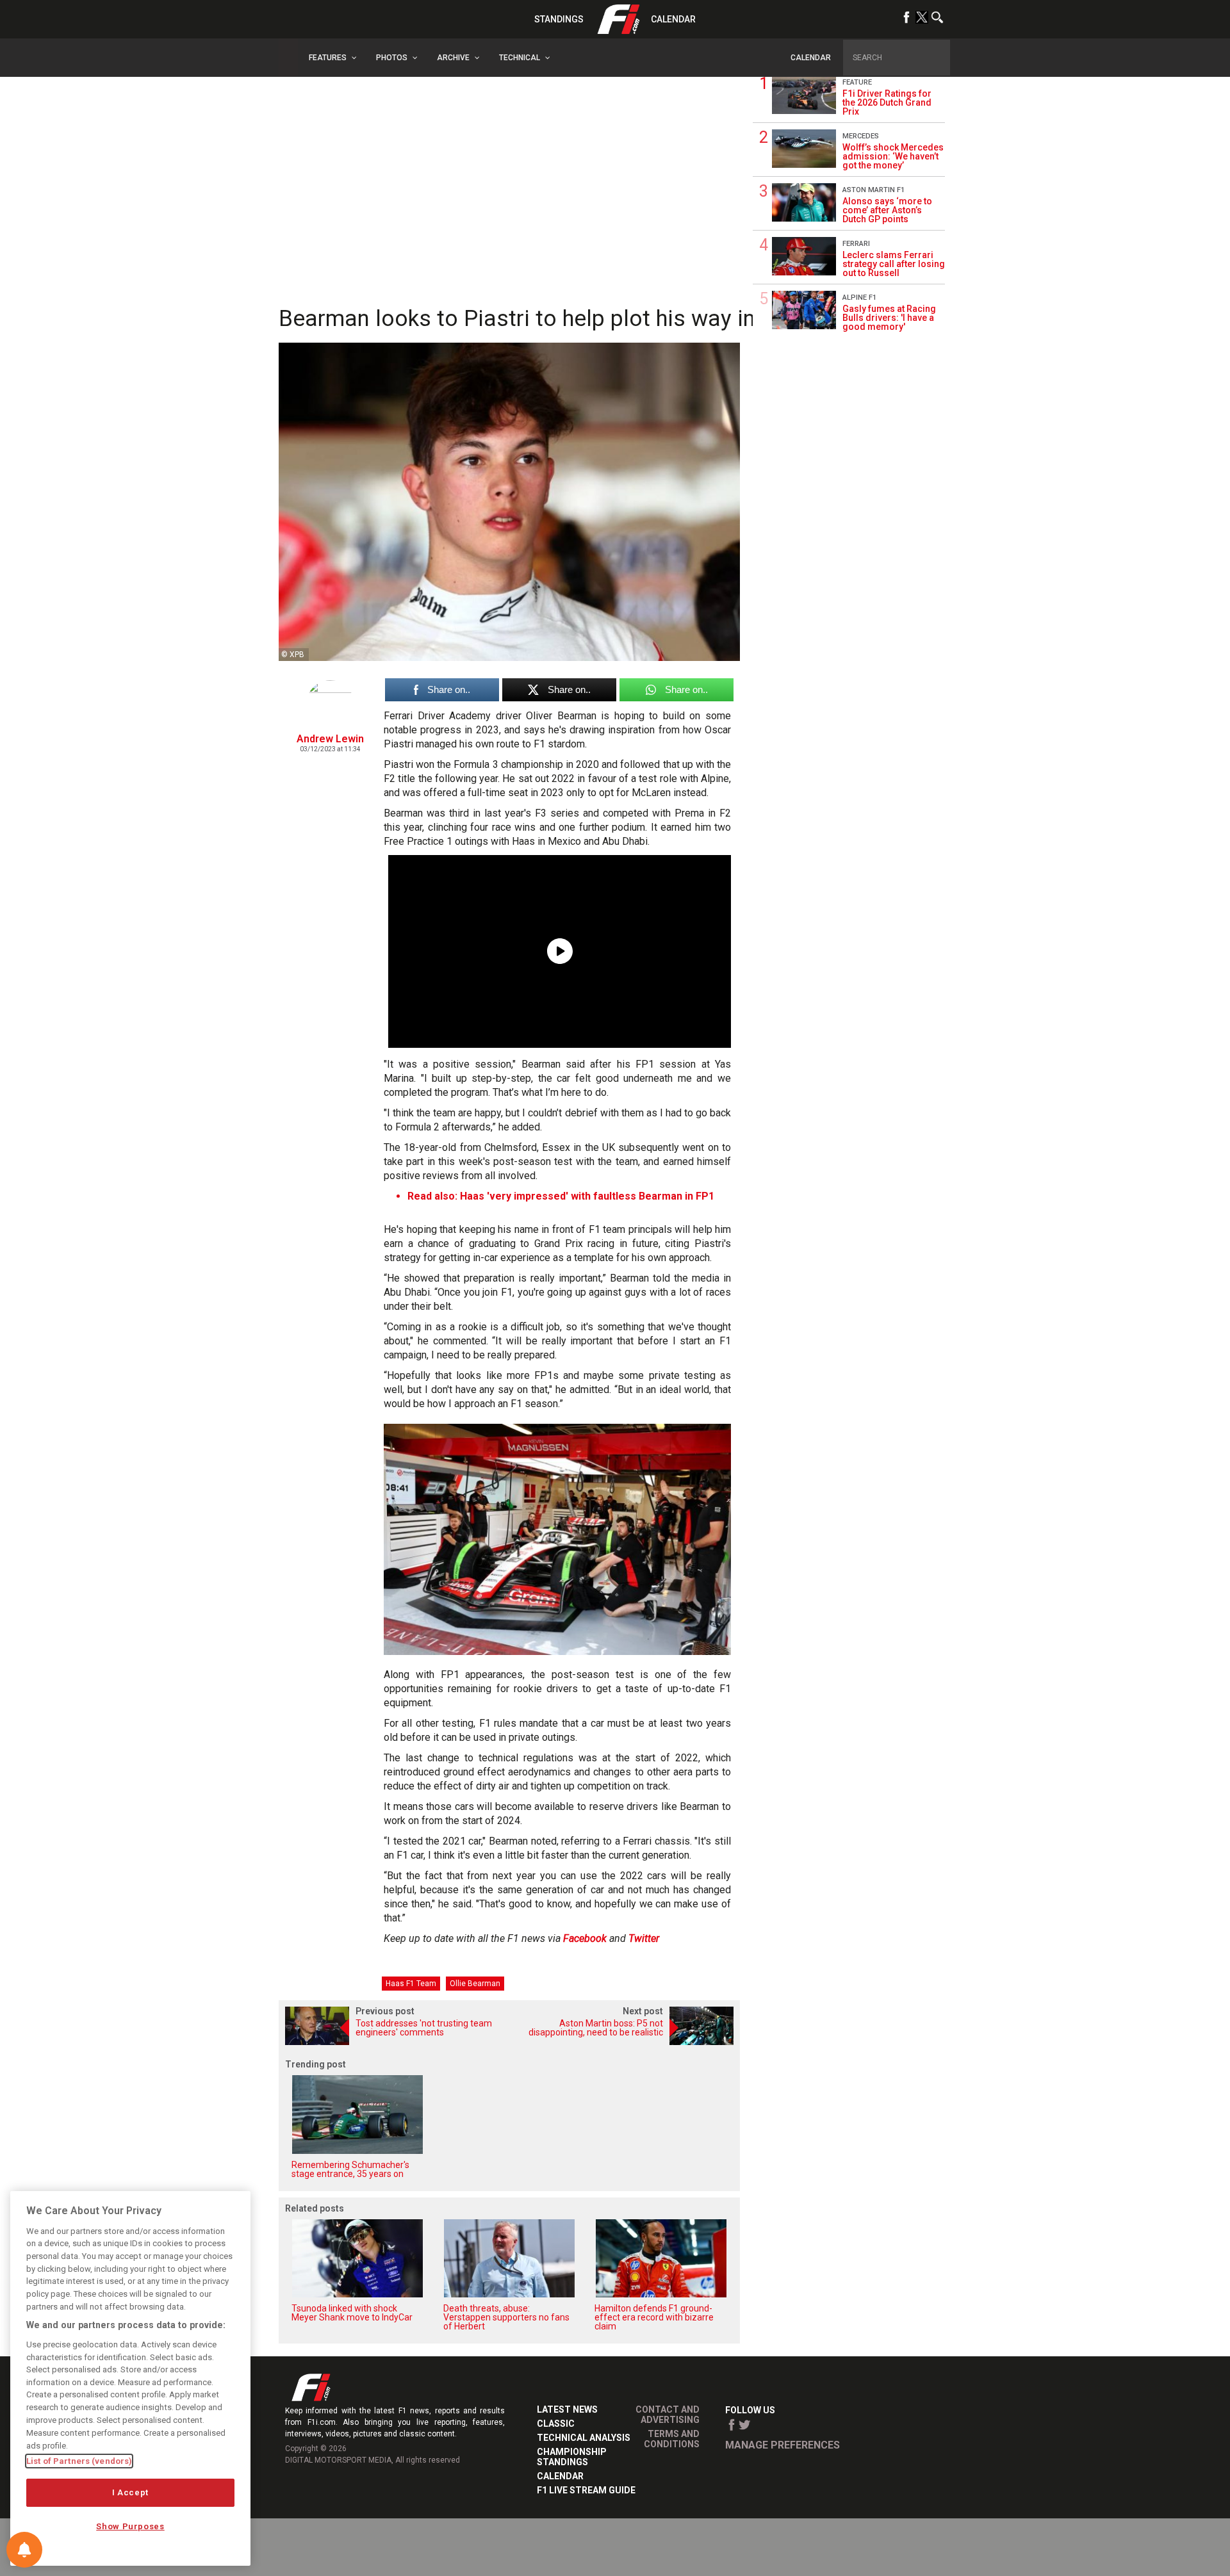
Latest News (567, 2409)
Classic (556, 2424)
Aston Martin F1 (873, 190)
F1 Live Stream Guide (586, 2490)
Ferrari (856, 244)
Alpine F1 (859, 298)
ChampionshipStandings (572, 2457)
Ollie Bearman (475, 1984)
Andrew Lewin (330, 739)
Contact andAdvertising (668, 2415)
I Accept (130, 2492)
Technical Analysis (584, 2438)
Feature (857, 82)
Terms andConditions (672, 2439)
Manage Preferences (783, 2445)
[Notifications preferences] (24, 2550)
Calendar (673, 19)
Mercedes (861, 136)
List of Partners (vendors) (79, 2461)
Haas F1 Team (411, 1984)
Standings (559, 19)
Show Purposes (130, 2526)
